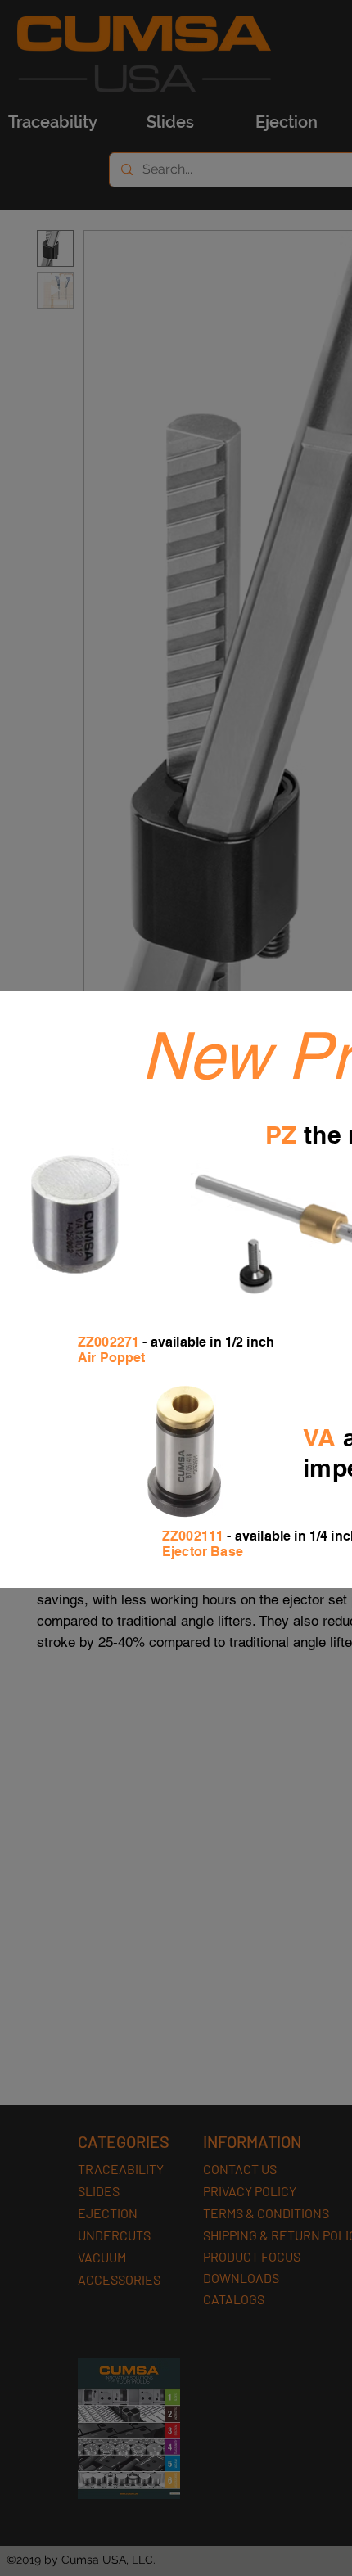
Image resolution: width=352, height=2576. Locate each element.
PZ (281, 1135)
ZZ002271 (108, 1342)
